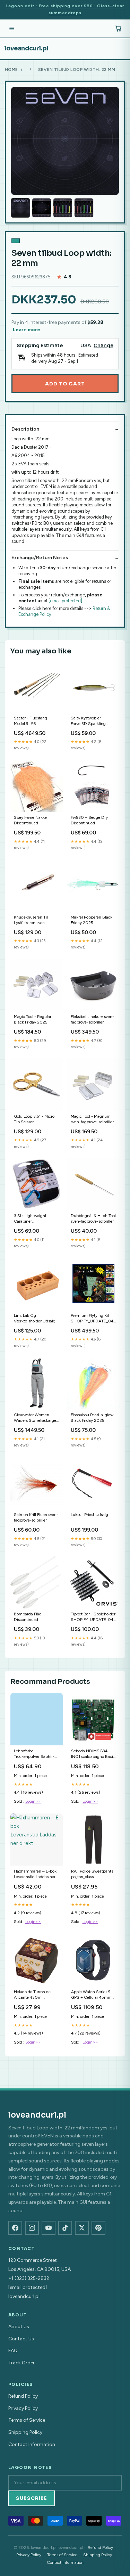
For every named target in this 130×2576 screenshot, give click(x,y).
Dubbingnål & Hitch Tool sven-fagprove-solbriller (93, 1218)
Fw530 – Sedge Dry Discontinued (89, 820)
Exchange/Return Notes (40, 558)
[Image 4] (84, 208)
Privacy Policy (23, 2408)
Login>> (33, 1801)
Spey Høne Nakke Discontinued (30, 820)
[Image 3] (63, 208)
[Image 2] (42, 208)
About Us (19, 2327)
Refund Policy (23, 2396)
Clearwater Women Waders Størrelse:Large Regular (35, 1418)
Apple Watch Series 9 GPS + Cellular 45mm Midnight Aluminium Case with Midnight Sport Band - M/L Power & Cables (93, 1995)
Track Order (21, 2363)
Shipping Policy (25, 2432)
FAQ (13, 2351)
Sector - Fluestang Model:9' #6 (31, 721)
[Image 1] (20, 208)
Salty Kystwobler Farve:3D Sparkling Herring (88, 721)
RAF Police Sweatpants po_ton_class (92, 1874)
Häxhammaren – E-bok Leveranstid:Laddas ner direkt (35, 1874)
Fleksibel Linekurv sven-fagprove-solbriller (92, 1019)
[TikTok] (65, 2228)
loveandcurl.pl (26, 48)
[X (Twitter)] (82, 2228)
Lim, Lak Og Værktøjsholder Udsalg (35, 1318)
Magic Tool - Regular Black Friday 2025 (33, 1019)
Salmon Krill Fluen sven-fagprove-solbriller (36, 1517)
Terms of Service (27, 2420)
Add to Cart (65, 384)
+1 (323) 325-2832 (29, 2278)
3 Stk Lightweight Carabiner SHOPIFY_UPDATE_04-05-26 (36, 1219)
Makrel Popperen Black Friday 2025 (92, 920)
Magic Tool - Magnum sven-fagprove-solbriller (92, 1119)
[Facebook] (15, 2228)
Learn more (27, 330)
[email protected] (65, 601)
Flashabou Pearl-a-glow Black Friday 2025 (92, 1418)
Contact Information (32, 2444)
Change (103, 346)
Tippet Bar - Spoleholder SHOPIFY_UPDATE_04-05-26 (93, 1617)
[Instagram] (32, 2228)
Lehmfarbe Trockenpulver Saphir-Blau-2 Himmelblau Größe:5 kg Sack (34, 1754)
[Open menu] (12, 28)
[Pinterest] (98, 2228)
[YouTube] (49, 2228)
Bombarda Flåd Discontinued (28, 1617)
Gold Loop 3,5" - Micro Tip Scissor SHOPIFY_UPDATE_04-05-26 (36, 1120)
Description (25, 429)
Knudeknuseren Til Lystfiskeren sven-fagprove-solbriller (31, 920)
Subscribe (32, 2498)
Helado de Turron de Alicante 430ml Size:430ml (32, 1995)
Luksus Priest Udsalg (89, 1515)
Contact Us (21, 2339)
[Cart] (118, 28)
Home (11, 70)
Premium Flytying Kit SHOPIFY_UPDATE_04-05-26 (93, 1319)
